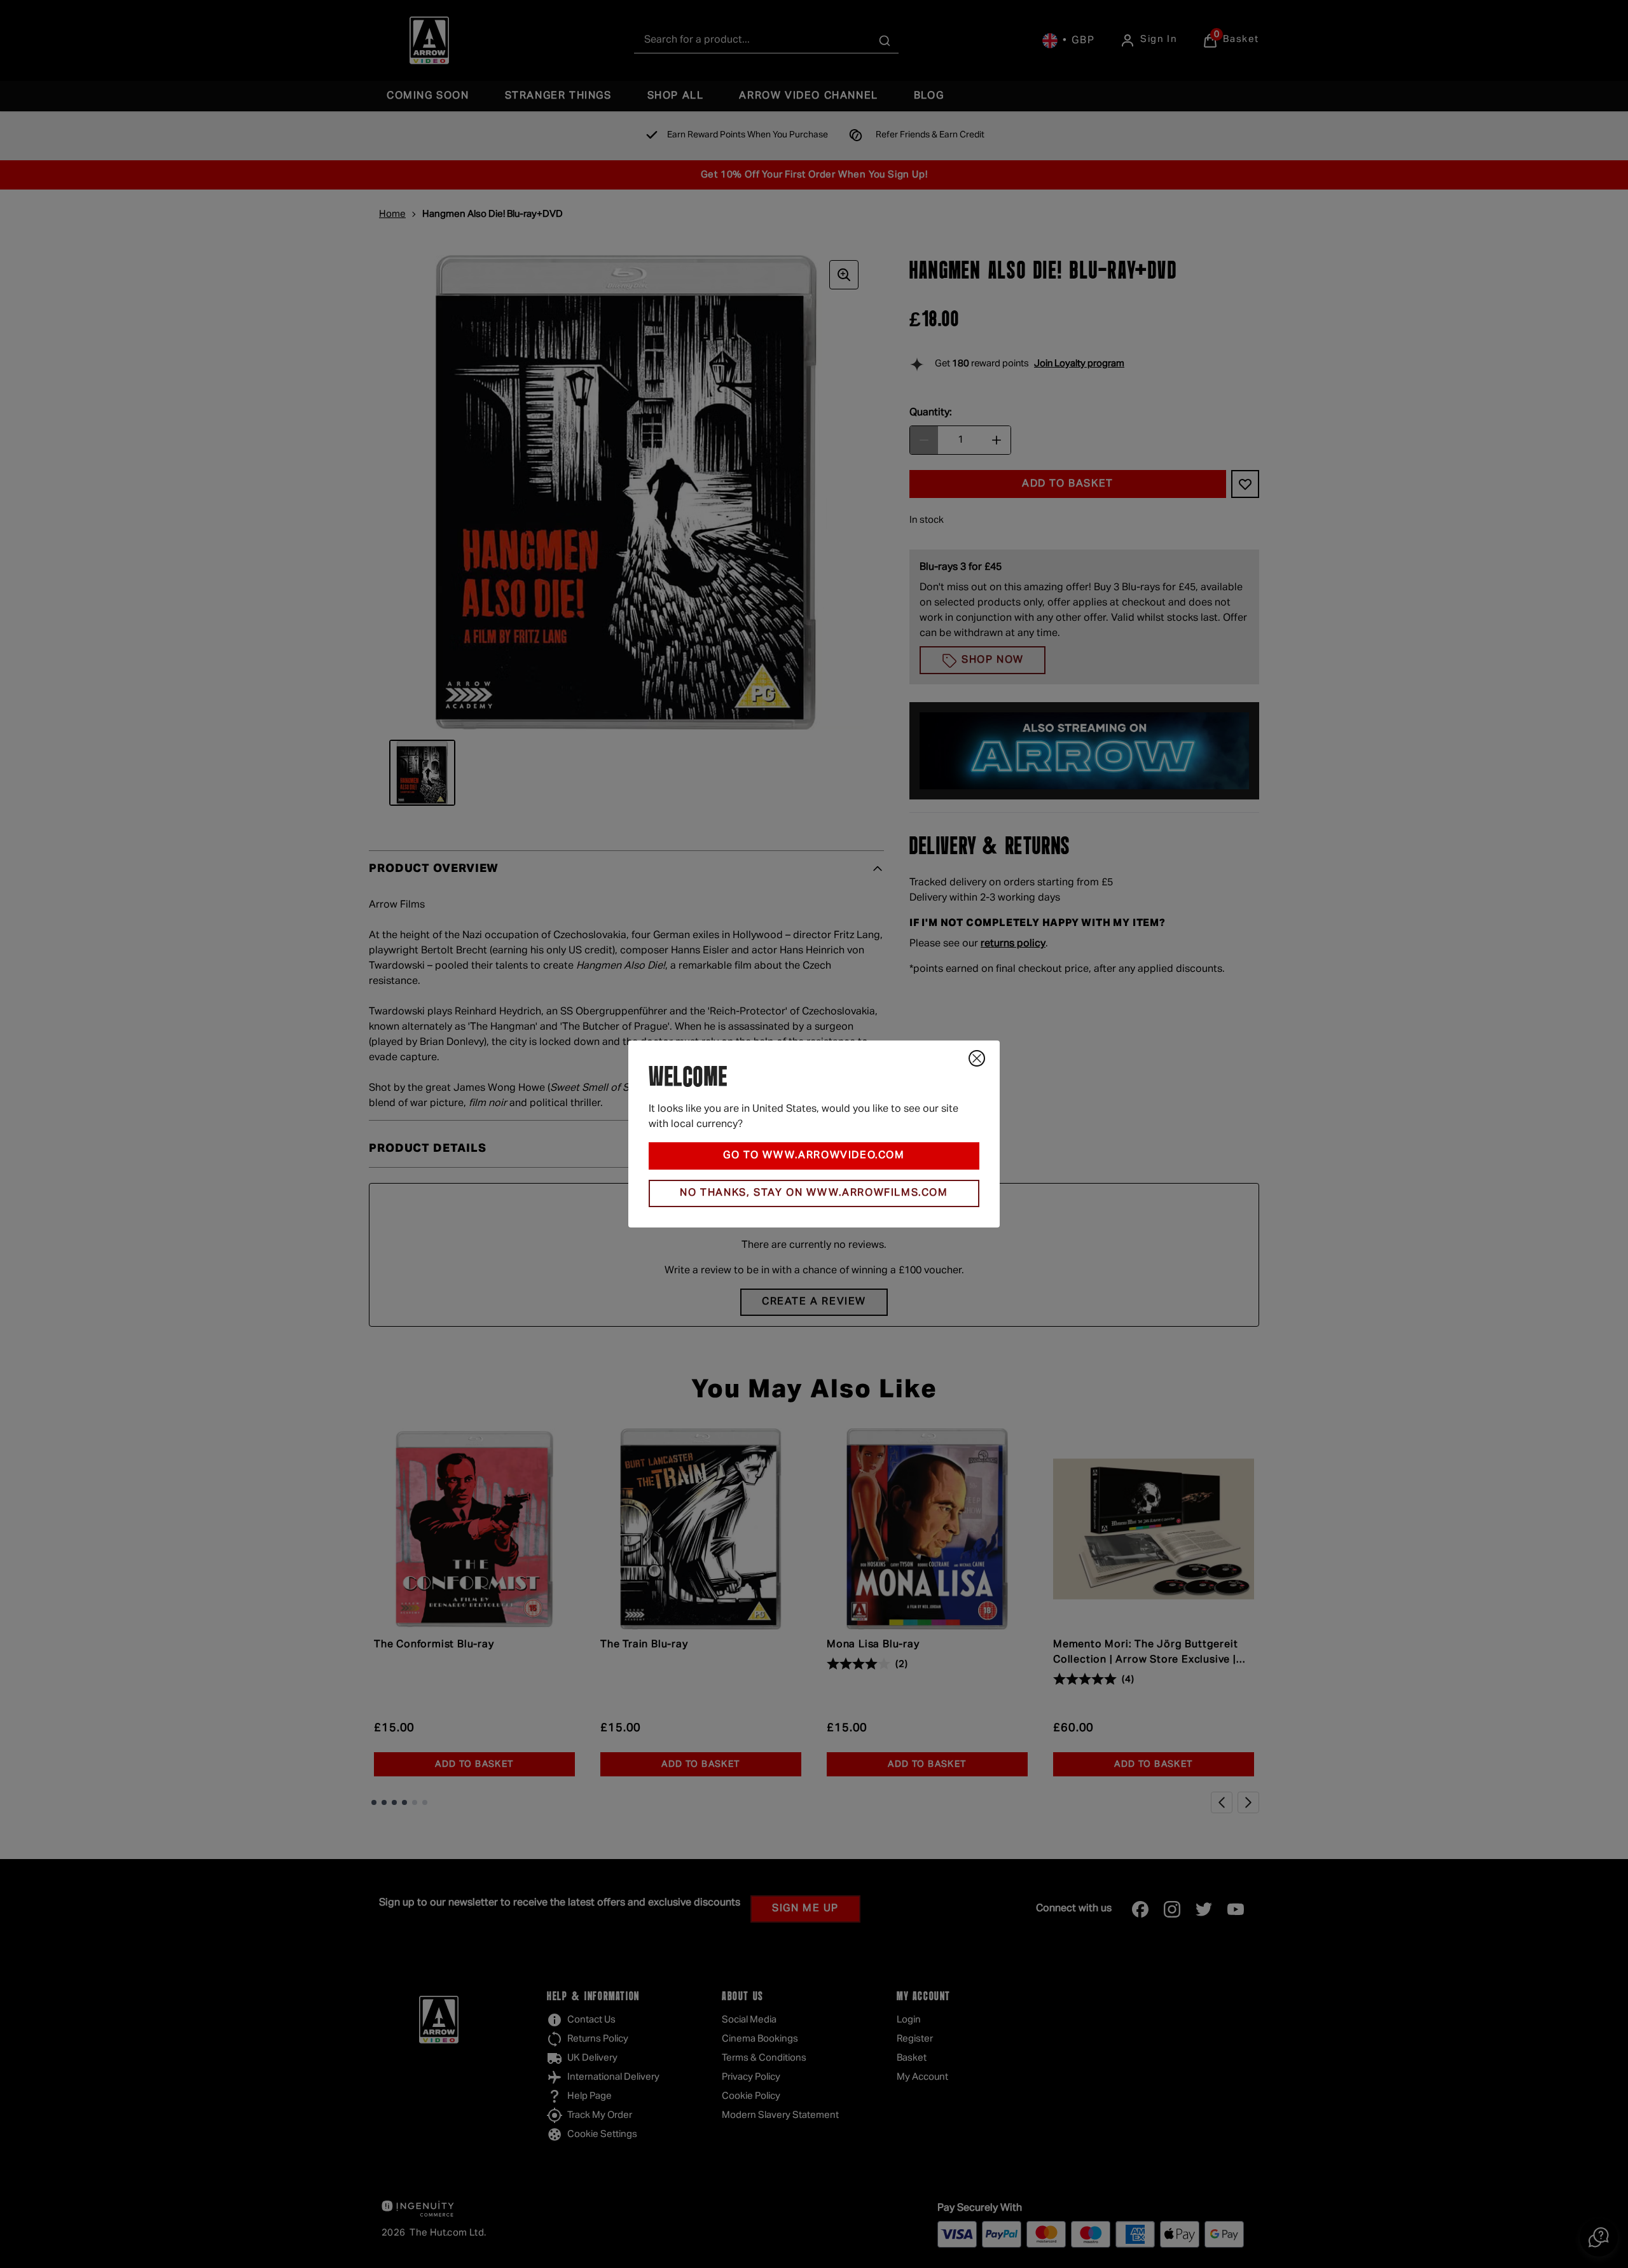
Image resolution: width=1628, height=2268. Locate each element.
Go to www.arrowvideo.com (814, 1156)
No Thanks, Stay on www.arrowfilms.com (814, 1193)
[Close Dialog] (977, 1058)
